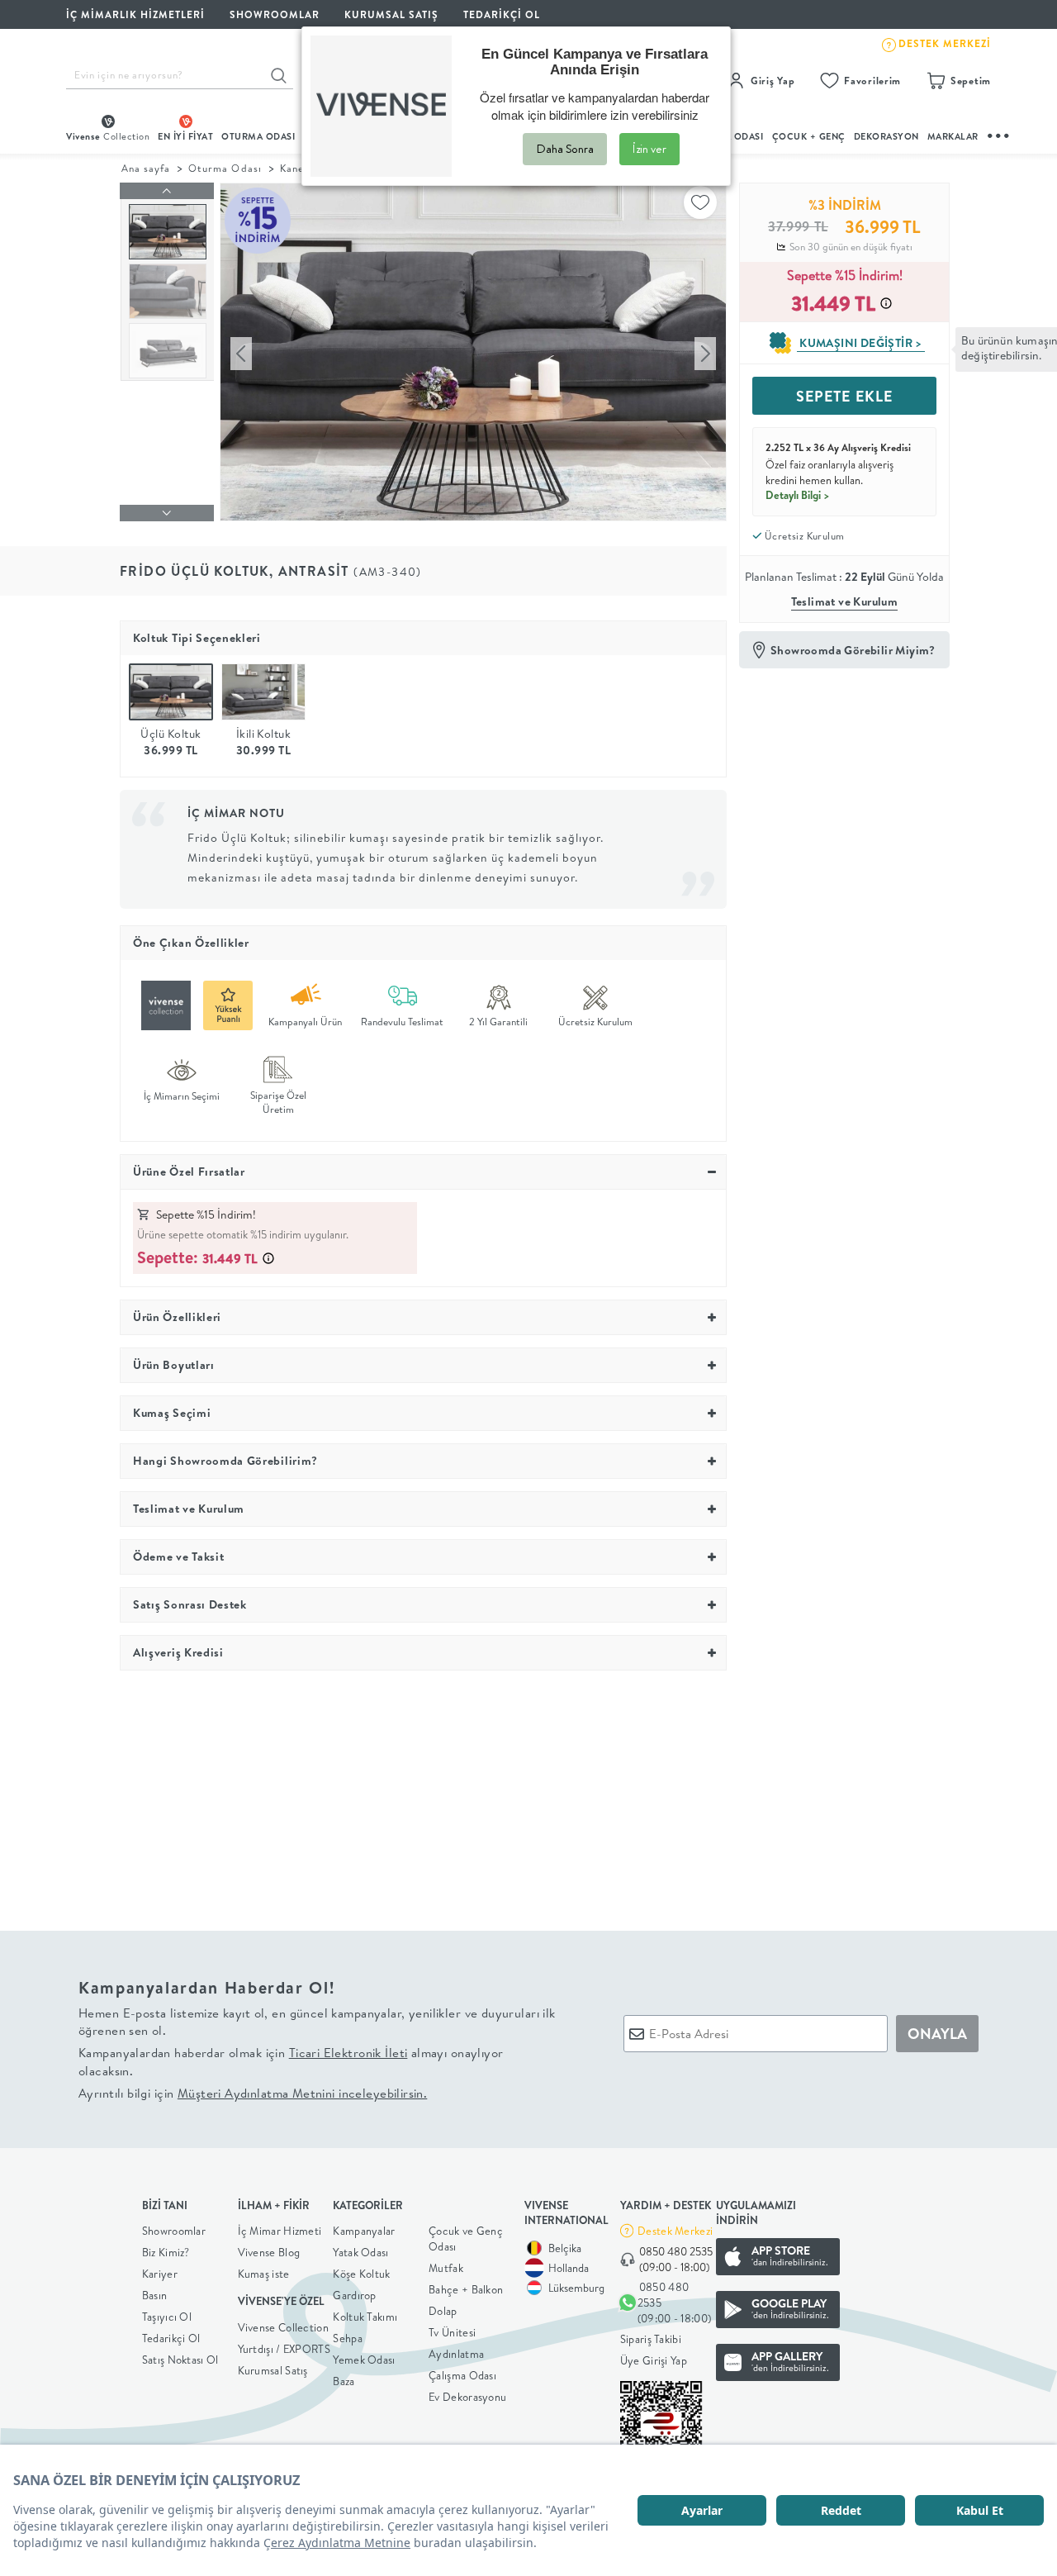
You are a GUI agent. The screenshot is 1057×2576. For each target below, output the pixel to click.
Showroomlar (174, 2231)
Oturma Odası (225, 168)
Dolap (443, 2311)
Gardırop (354, 2295)
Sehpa (348, 2338)
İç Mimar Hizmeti (280, 2231)
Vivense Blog (269, 2252)
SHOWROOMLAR (275, 14)
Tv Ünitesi (452, 2332)
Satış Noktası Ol (180, 2360)
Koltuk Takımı (365, 2317)
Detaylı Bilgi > (798, 495)
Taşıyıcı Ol (167, 2317)
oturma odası (258, 136)
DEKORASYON (886, 136)
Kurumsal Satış (273, 2370)
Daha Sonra (565, 149)
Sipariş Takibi (651, 2339)
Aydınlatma (456, 2354)
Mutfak (446, 2268)
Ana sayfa (146, 168)
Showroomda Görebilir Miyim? (853, 650)
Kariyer (160, 2274)
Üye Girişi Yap (654, 2360)
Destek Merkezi (675, 2231)
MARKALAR (953, 136)
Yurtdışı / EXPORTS (284, 2349)
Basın (155, 2295)
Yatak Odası (360, 2252)
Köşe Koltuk (361, 2274)
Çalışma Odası (462, 2375)
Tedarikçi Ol (502, 14)
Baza (344, 2381)
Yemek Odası (364, 2360)
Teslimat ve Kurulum (845, 601)
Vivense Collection (283, 2327)
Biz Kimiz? (166, 2252)
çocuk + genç (809, 136)
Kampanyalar (364, 2231)
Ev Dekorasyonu (467, 2397)
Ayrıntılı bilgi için (253, 2093)
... (999, 133)
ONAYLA (937, 2034)
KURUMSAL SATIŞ (391, 14)
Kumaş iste (264, 2274)
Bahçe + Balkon (466, 2289)
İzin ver (649, 149)
